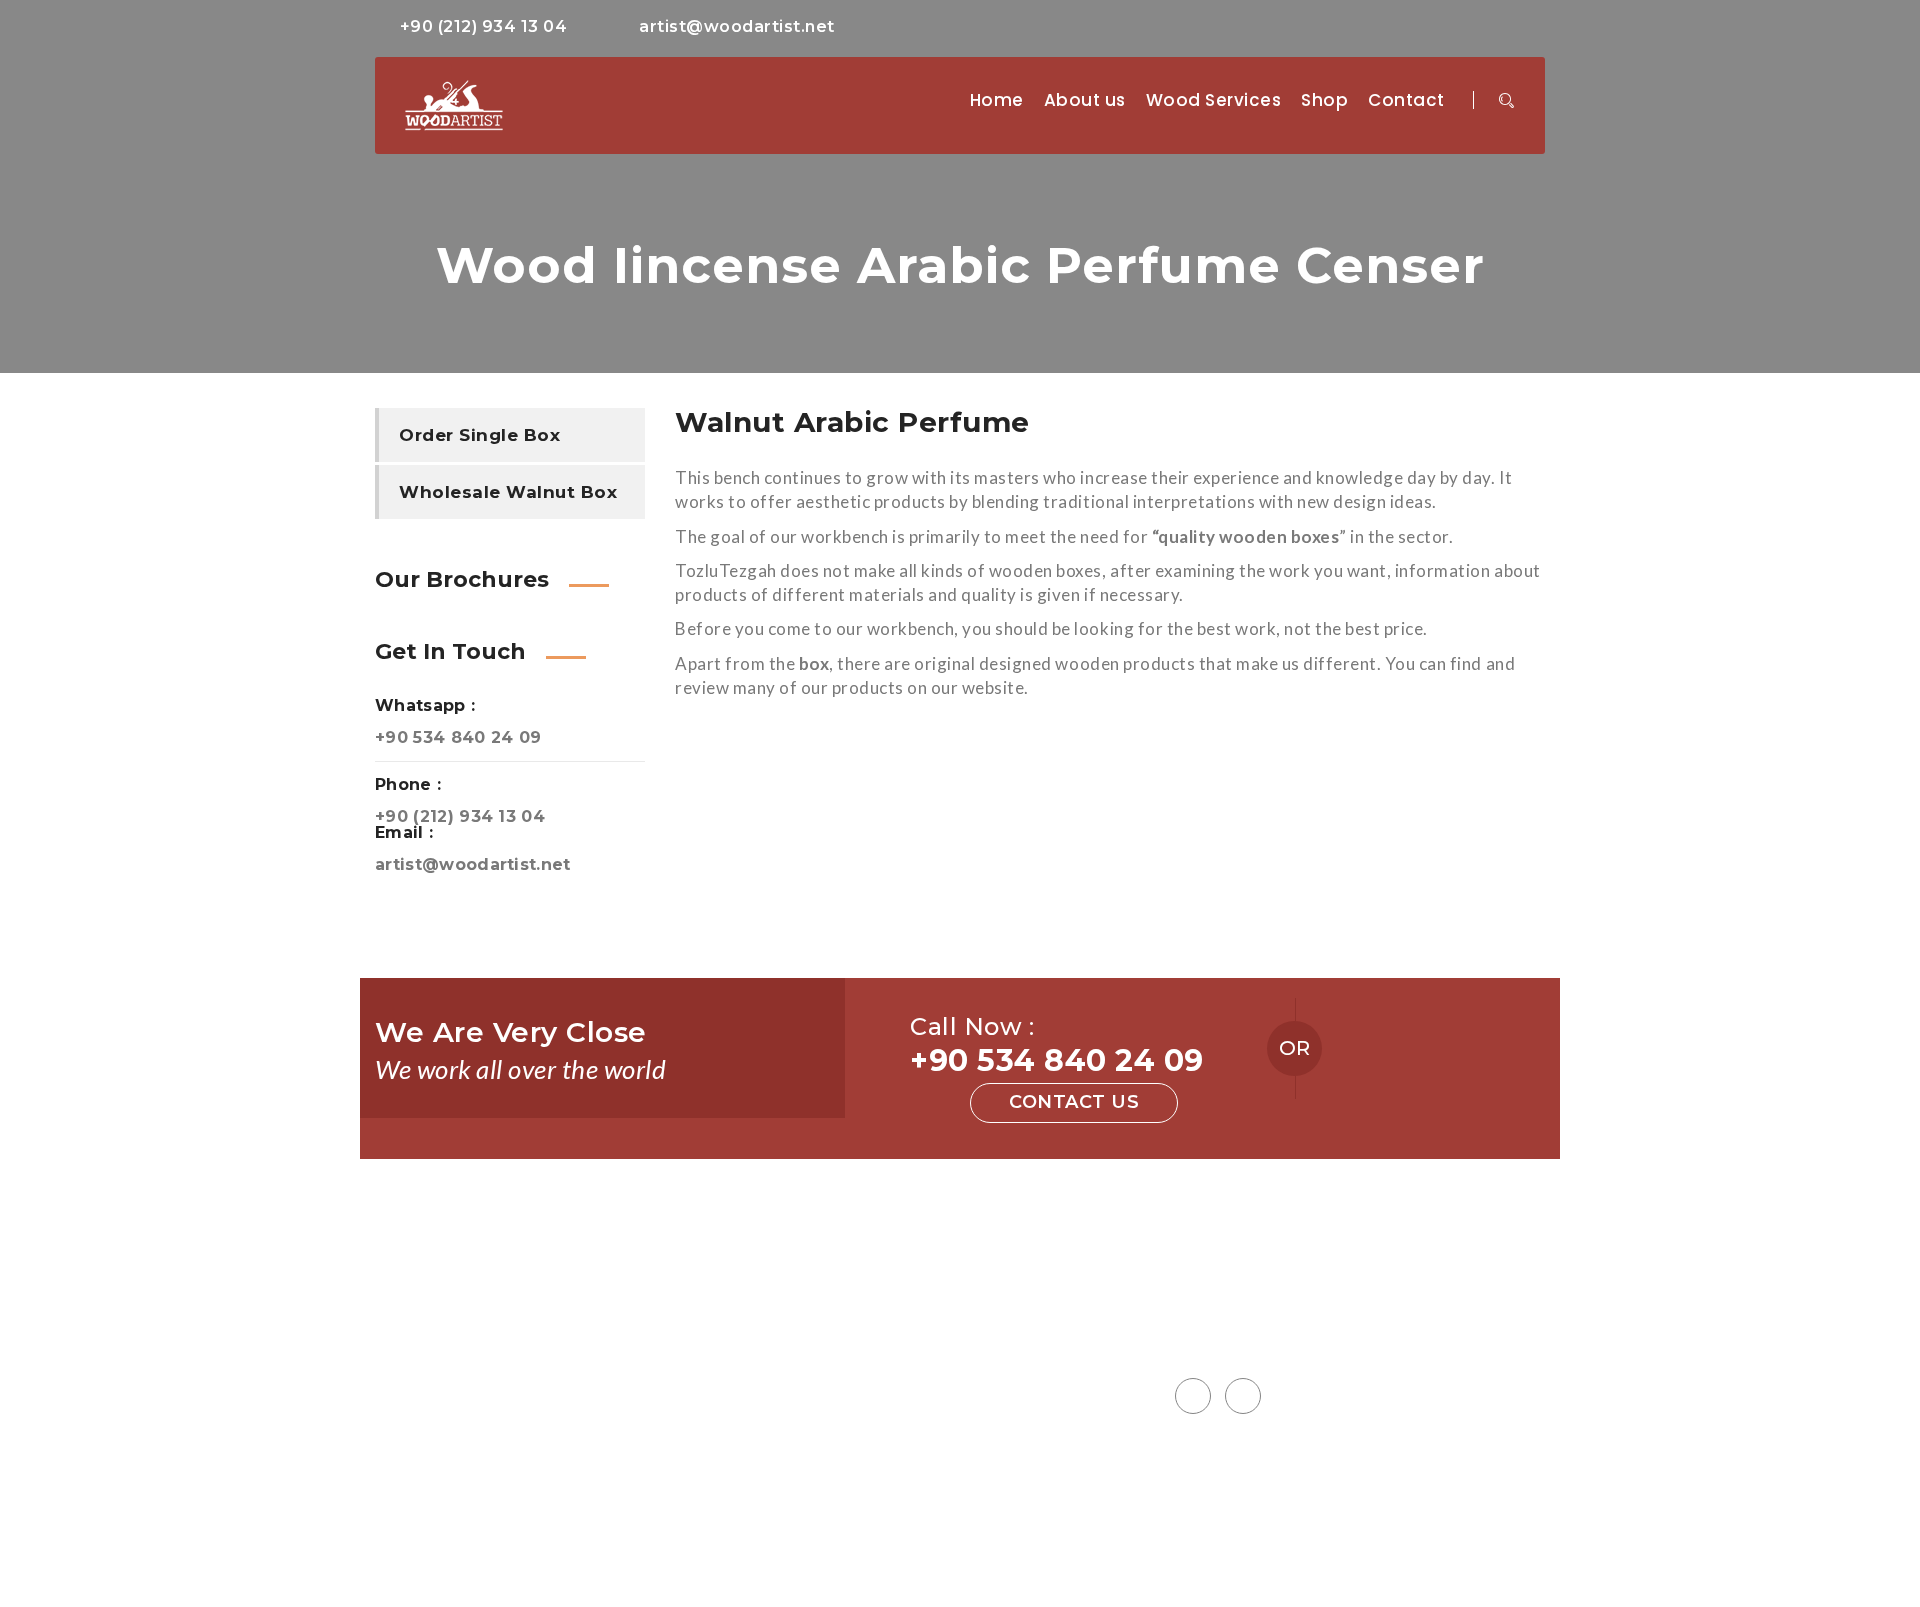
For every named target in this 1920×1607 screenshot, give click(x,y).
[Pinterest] (1476, 26)
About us (1085, 100)
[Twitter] (1383, 26)
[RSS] (1538, 26)
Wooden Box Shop (762, 1370)
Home (997, 100)
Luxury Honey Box (985, 1442)
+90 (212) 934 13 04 (483, 26)
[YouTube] (1445, 26)
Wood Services (1214, 100)
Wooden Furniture (985, 1370)
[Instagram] (1507, 26)
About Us (729, 1334)
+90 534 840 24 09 (1057, 1060)
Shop (1324, 100)
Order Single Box (479, 435)
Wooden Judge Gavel (995, 1406)
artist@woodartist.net (737, 26)
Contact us (1074, 1102)
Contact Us (736, 1406)
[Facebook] (1414, 26)
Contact (1406, 100)
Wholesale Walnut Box (508, 492)
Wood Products (976, 1298)
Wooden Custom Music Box (1018, 1334)
